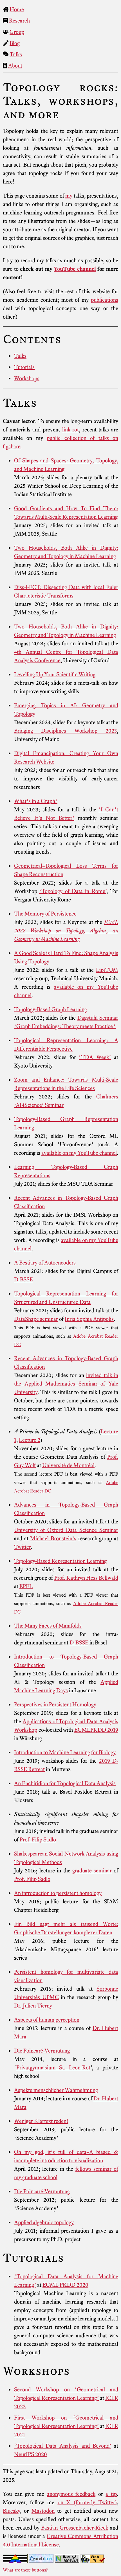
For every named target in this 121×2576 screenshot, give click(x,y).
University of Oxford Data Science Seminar (66, 1530)
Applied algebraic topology (44, 2222)
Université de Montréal (68, 1465)
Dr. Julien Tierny (33, 2006)
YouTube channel (75, 269)
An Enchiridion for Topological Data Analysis (65, 1783)
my (69, 196)
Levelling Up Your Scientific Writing (55, 674)
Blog (15, 43)
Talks (16, 54)
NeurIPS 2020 (31, 2454)
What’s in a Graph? (36, 801)
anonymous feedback (71, 2494)
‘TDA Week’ (95, 1057)
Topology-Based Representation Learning (60, 1561)
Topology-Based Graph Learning (51, 1009)
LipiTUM (107, 970)
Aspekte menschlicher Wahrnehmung (56, 2090)
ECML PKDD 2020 (65, 2285)
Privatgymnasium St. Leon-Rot (53, 2067)
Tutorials (24, 367)
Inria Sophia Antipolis (89, 1319)
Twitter (22, 1547)
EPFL (26, 1586)
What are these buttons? (25, 2570)
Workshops (27, 378)
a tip (111, 2494)
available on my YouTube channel (79, 1153)
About (15, 66)
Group (17, 32)
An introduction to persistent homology (58, 1893)
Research (19, 21)
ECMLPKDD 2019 (96, 1730)
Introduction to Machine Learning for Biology (65, 1752)
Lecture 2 (30, 1440)
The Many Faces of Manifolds (48, 1626)
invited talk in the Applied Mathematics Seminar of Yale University (66, 1384)
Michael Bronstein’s (53, 1538)
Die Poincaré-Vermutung (42, 2051)
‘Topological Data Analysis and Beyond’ (63, 2446)
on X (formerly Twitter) (87, 2502)
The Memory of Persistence (45, 914)
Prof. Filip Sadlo (38, 1839)
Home (17, 9)
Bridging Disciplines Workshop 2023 (65, 731)
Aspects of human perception (47, 2020)
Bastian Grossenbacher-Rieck (75, 2528)
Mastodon (43, 2511)
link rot (71, 429)
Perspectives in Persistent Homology (55, 1704)
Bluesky (11, 2511)
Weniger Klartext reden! (41, 2121)
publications (105, 300)
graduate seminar (92, 1870)
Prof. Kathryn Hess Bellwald (86, 1578)
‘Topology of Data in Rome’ (73, 891)
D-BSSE (23, 1279)
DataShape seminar (36, 1319)
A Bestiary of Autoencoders (45, 1263)
